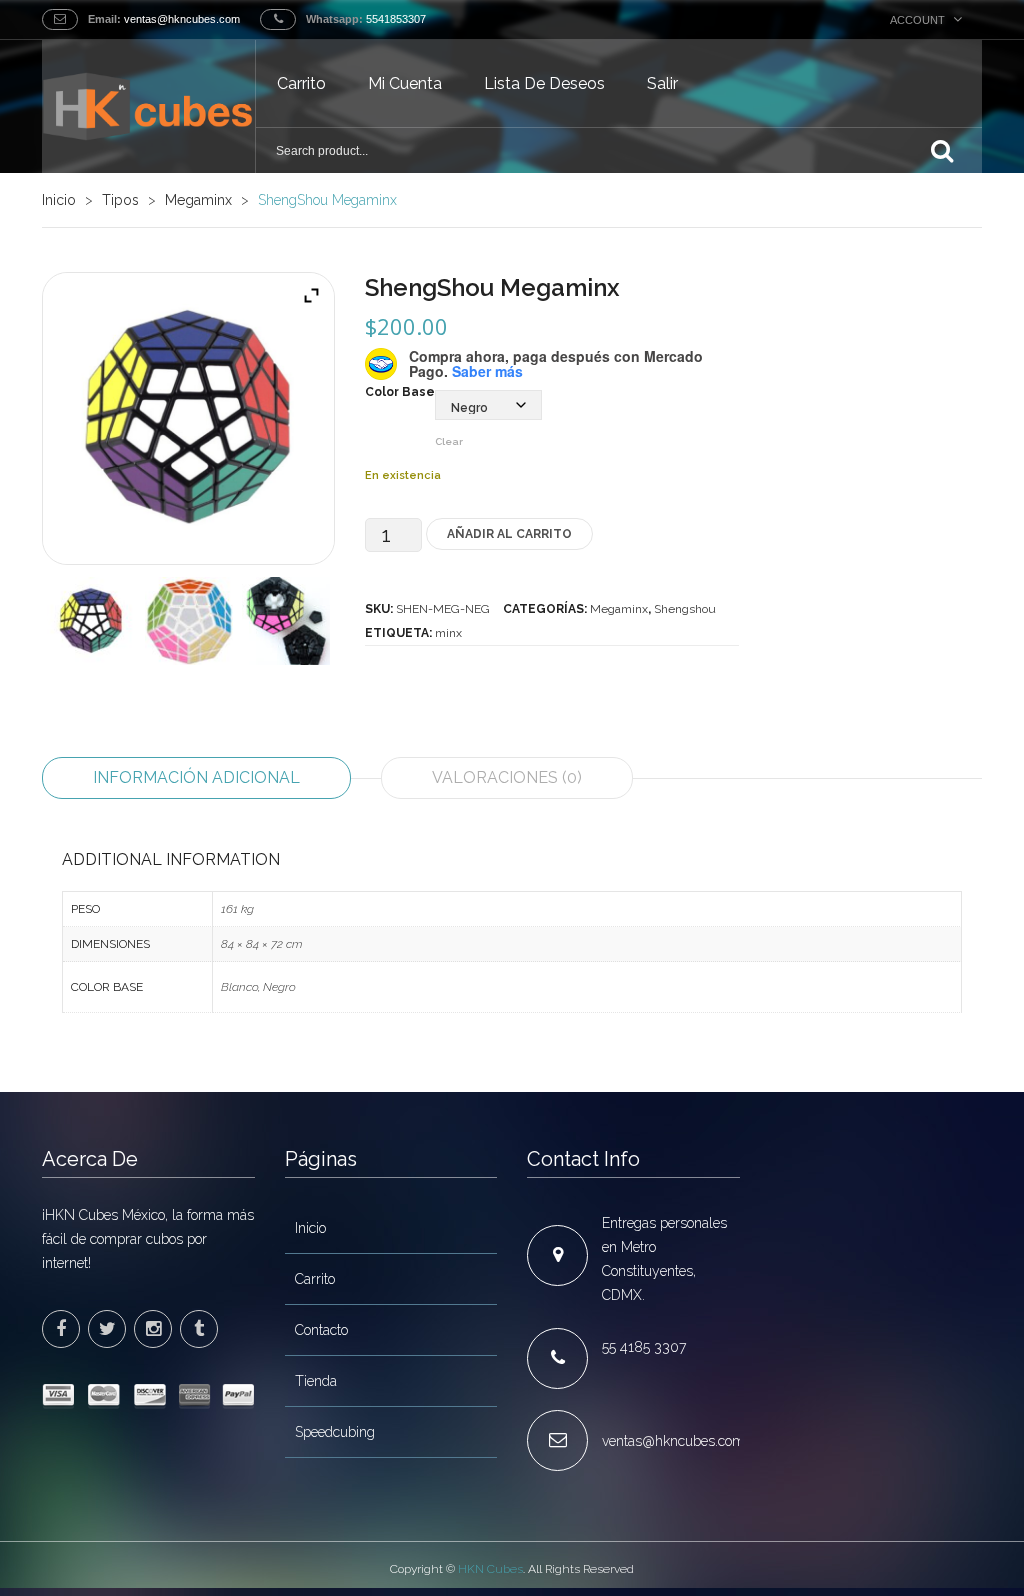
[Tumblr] (199, 1329)
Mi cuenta (405, 83)
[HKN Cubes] (148, 106)
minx (448, 633)
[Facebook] (61, 1329)
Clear (449, 441)
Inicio (59, 200)
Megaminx (198, 200)
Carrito (301, 83)
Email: (104, 19)
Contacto (321, 1330)
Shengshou (685, 609)
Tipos (120, 200)
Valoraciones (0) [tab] (507, 777)
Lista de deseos (544, 83)
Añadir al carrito (509, 534)
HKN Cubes (490, 1569)
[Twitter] (107, 1329)
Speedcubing (335, 1432)
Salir (662, 83)
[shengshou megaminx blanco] (189, 621)
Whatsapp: (334, 19)
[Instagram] (153, 1329)
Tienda (316, 1381)
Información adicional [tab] (196, 777)
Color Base (400, 392)
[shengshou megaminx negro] (91, 621)
